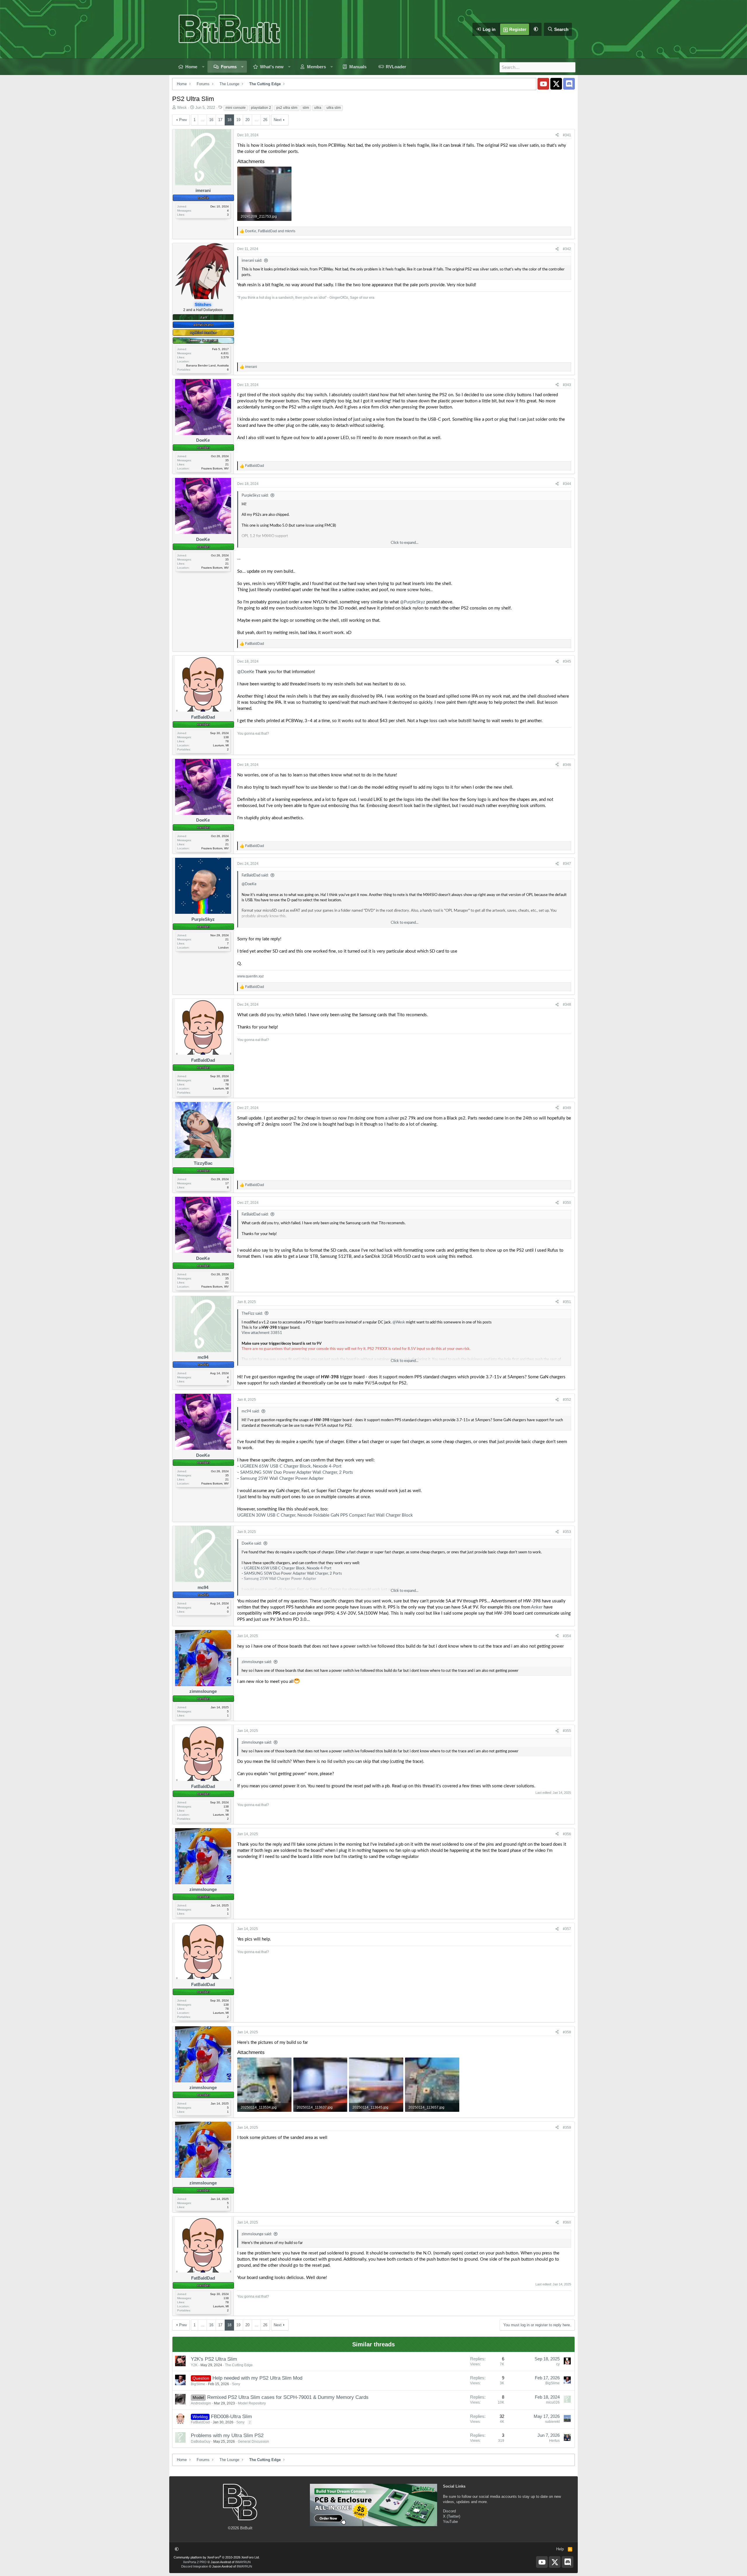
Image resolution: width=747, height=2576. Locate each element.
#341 (567, 135)
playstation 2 (261, 108)
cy (558, 2364)
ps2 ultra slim (287, 108)
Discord (449, 2511)
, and (270, 231)
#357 (567, 1929)
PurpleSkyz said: (255, 496)
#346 (567, 765)
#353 (567, 1532)
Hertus (554, 2441)
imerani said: (252, 261)
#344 (567, 484)
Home (191, 67)
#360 (567, 2222)
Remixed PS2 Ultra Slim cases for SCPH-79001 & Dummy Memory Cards (288, 2397)
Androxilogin (201, 2403)
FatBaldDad (200, 2422)
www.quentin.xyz (251, 976)
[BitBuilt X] (556, 84)
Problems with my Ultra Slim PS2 (227, 2436)
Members (316, 67)
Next (278, 120)
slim (306, 108)
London (224, 948)
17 (220, 120)
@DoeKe (246, 672)
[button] (536, 29)
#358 (567, 2032)
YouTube (450, 2522)
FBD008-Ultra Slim (231, 2417)
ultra (318, 108)
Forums (229, 67)
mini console (236, 108)
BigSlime (198, 2384)
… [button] (202, 120)
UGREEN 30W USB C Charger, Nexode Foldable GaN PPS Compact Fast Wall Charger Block (325, 1515)
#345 (567, 661)
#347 (567, 864)
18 (229, 120)
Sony (236, 2384)
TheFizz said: (252, 1314)
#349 (567, 1108)
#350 (567, 1203)
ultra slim (334, 108)
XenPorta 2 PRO (195, 2562)
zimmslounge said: (257, 1662)
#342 (567, 249)
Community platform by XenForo (217, 2557)
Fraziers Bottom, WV (215, 468)
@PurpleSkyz (413, 602)
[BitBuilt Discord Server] (569, 84)
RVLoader (396, 67)
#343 (567, 385)
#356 (567, 1834)
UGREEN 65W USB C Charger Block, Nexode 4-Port (291, 1466)
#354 (567, 1636)
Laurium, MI (221, 745)
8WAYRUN (243, 2562)
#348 (567, 1005)
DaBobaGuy (201, 2441)
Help (560, 2549)
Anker (537, 1607)
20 (247, 120)
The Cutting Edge (239, 2365)
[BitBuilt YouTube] (543, 84)
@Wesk (399, 1322)
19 (238, 120)
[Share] (557, 135)
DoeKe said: (252, 1544)
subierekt (552, 2422)
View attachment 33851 (262, 1333)
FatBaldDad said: (255, 875)
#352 (567, 1400)
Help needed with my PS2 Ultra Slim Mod (257, 2378)
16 (211, 120)
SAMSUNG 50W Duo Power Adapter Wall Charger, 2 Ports (297, 1472)
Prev (183, 120)
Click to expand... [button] (405, 543)
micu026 (553, 2402)
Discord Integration (195, 2566)
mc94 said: (251, 1411)
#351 (567, 1302)
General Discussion (253, 2441)
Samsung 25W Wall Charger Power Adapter (282, 1479)
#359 (567, 2128)
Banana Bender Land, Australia (207, 365)
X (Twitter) (452, 2516)
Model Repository (252, 2403)
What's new (272, 67)
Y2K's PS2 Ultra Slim (214, 2359)
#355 (567, 1731)
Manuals (358, 67)
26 (265, 120)
